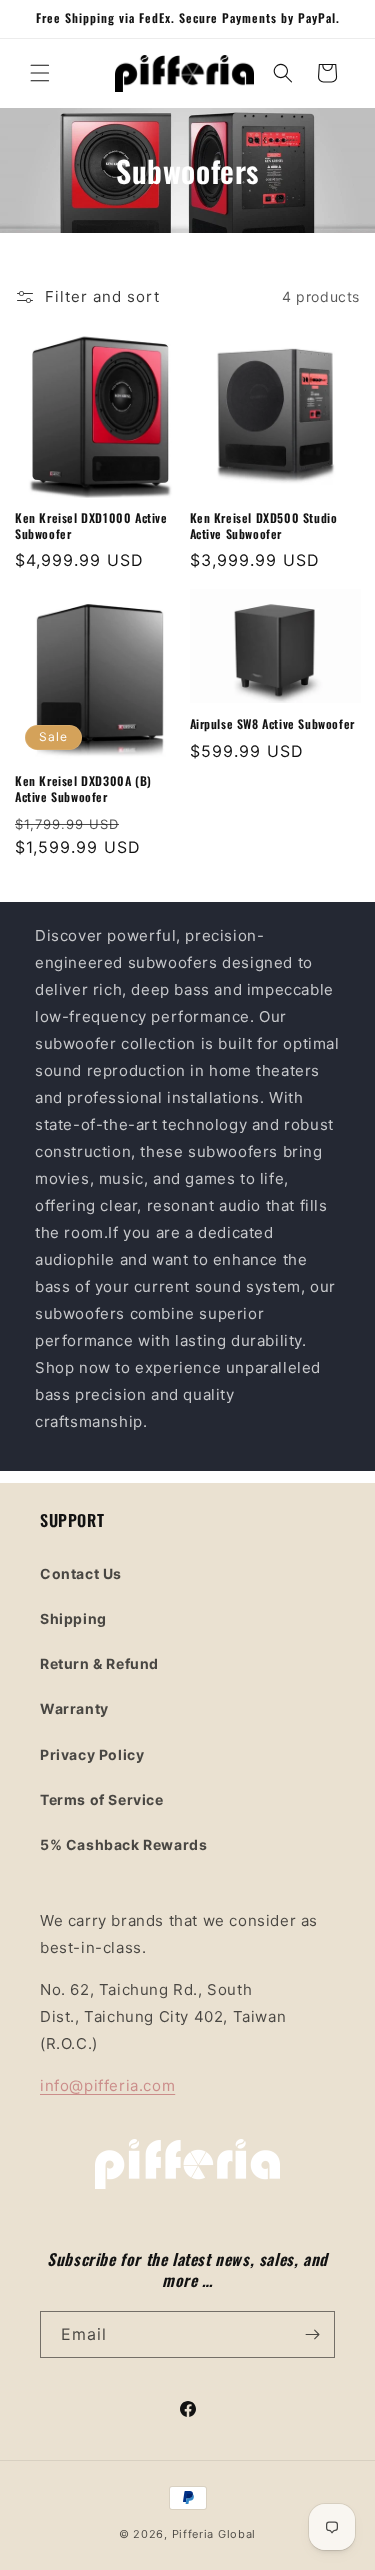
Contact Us (81, 1573)
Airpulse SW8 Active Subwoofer (272, 724)
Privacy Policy (92, 1754)
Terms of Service (102, 1799)
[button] (40, 73)
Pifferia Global (214, 2534)
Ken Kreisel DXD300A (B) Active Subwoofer (83, 788)
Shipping (73, 1618)
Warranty (74, 1708)
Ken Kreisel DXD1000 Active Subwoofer (91, 525)
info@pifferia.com (107, 2085)
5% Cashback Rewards (123, 1844)
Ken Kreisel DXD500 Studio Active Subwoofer (264, 525)
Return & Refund (99, 1663)
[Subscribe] (312, 2334)
